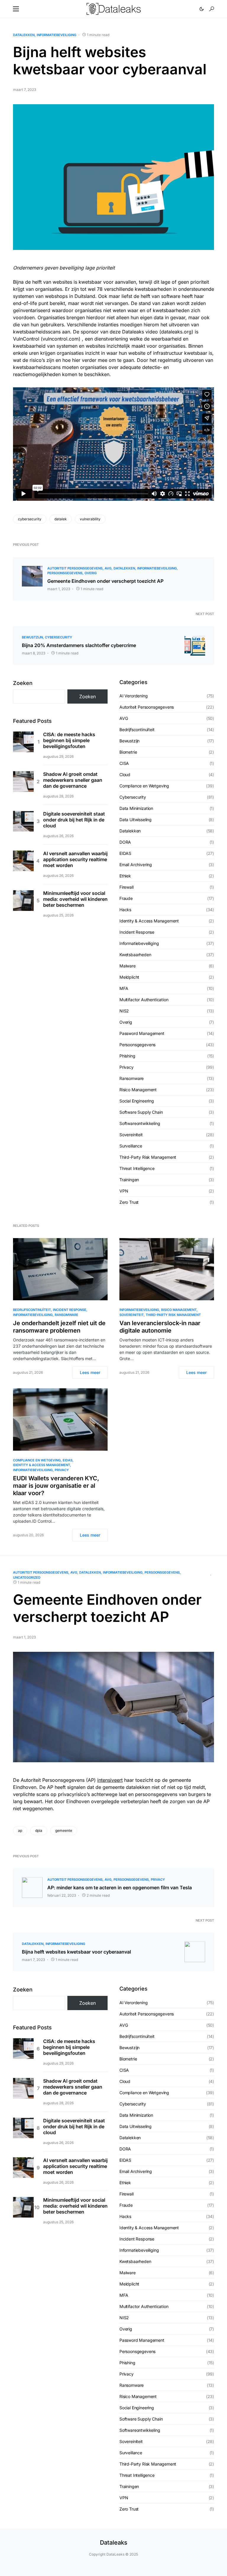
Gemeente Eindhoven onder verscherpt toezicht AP (105, 581)
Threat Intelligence (137, 1168)
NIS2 (124, 1011)
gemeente (64, 1831)
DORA (125, 842)
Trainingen (129, 1180)
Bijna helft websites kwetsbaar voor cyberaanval (76, 1952)
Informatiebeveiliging (56, 35)
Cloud (125, 775)
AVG (108, 568)
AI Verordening (134, 696)
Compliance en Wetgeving (144, 786)
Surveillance (131, 1146)
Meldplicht (129, 977)
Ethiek (125, 876)
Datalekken (24, 35)
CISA (124, 763)
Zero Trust (129, 1202)
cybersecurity (30, 519)
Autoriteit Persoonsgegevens (75, 568)
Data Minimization (136, 808)
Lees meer (90, 1372)
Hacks (125, 910)
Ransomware (132, 1078)
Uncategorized (27, 1577)
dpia (39, 1831)
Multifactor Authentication (144, 1000)
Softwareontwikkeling (140, 1123)
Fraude (126, 898)
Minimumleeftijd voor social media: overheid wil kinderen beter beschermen (75, 899)
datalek (61, 519)
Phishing (127, 1056)
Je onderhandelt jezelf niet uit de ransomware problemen (59, 1327)
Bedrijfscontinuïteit (137, 730)
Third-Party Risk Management (148, 1157)
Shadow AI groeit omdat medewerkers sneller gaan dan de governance (73, 780)
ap (20, 1831)
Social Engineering (137, 1101)
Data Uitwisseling (136, 820)
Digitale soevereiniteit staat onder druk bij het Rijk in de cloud (74, 820)
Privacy (127, 1067)
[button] (16, 9)
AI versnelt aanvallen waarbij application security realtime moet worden (75, 859)
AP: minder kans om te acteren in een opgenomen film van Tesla (120, 1888)
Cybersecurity (59, 637)
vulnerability (90, 519)
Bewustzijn (32, 637)
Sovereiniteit (131, 1135)
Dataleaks (114, 2543)
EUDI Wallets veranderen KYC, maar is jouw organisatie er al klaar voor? (56, 1486)
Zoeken (23, 683)
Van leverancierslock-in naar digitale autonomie (160, 1327)
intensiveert (110, 1780)
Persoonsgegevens (65, 573)
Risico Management (138, 1090)
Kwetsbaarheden (135, 955)
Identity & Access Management (149, 921)
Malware (128, 966)
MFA (124, 988)
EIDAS (125, 853)
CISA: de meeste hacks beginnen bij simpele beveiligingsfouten (69, 740)
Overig (91, 573)
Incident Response (137, 932)
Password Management (142, 1033)
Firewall (127, 887)
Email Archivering (136, 865)
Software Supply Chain (141, 1112)
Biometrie (128, 752)
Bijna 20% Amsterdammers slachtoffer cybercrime (79, 645)
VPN (124, 1191)
